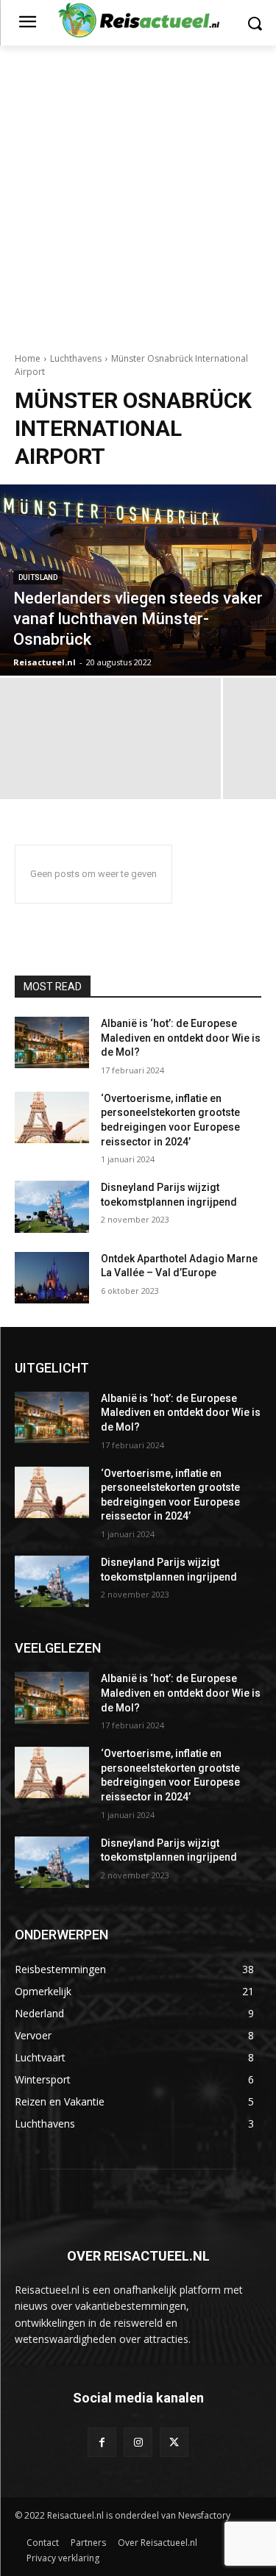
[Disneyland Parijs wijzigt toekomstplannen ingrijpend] (52, 1206)
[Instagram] (138, 2442)
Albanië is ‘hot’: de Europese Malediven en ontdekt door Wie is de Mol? (181, 1038)
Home (28, 358)
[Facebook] (102, 2442)
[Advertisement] (138, 191)
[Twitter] (174, 2442)
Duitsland (38, 577)
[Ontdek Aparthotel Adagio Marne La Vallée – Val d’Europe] (52, 1278)
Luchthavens (76, 358)
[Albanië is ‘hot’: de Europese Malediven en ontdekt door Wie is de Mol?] (52, 1042)
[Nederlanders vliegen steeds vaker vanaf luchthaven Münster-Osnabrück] (138, 580)
